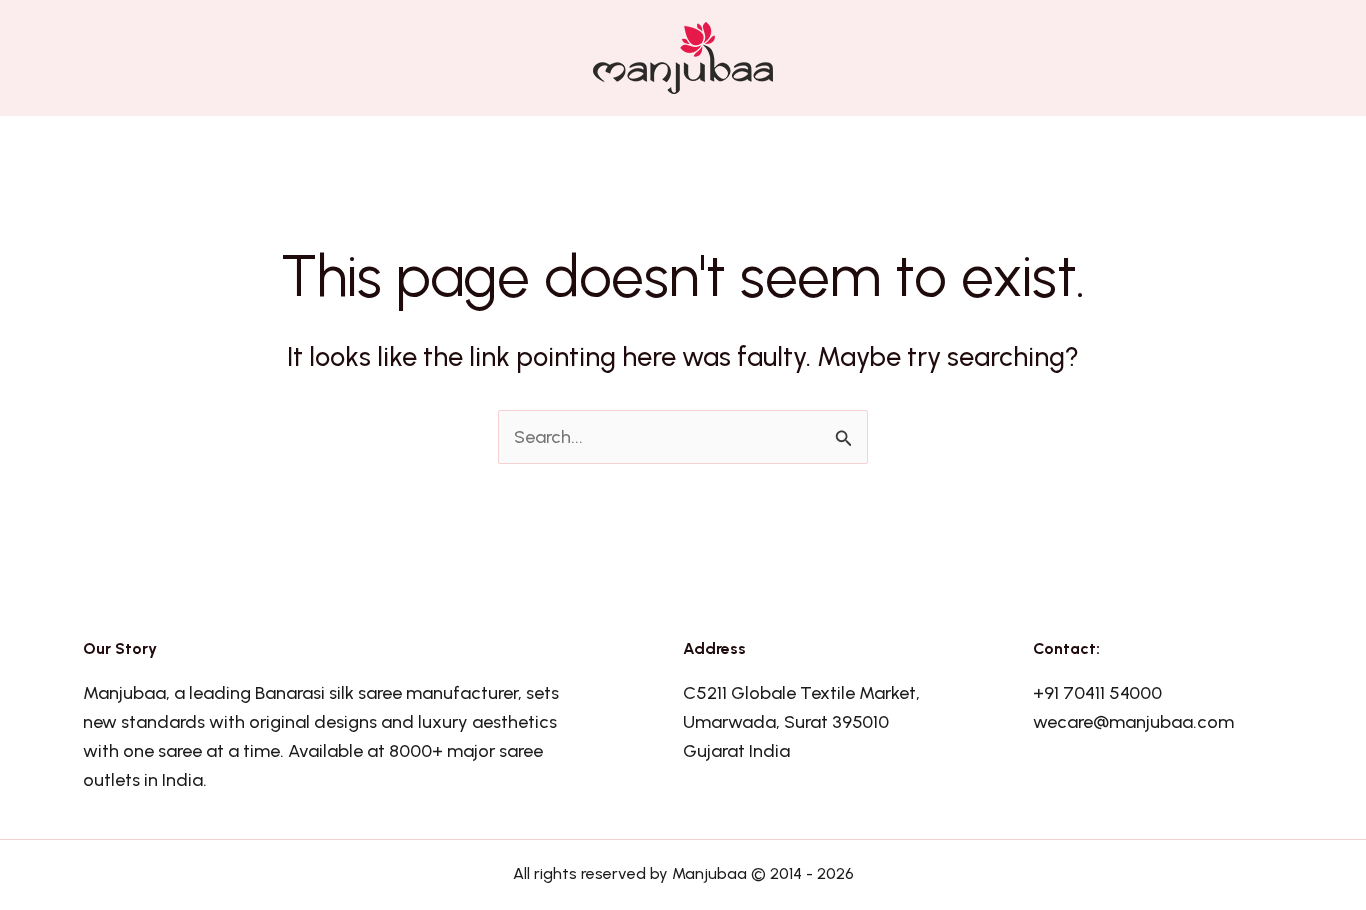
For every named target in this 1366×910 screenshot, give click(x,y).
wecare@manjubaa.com (1133, 722)
